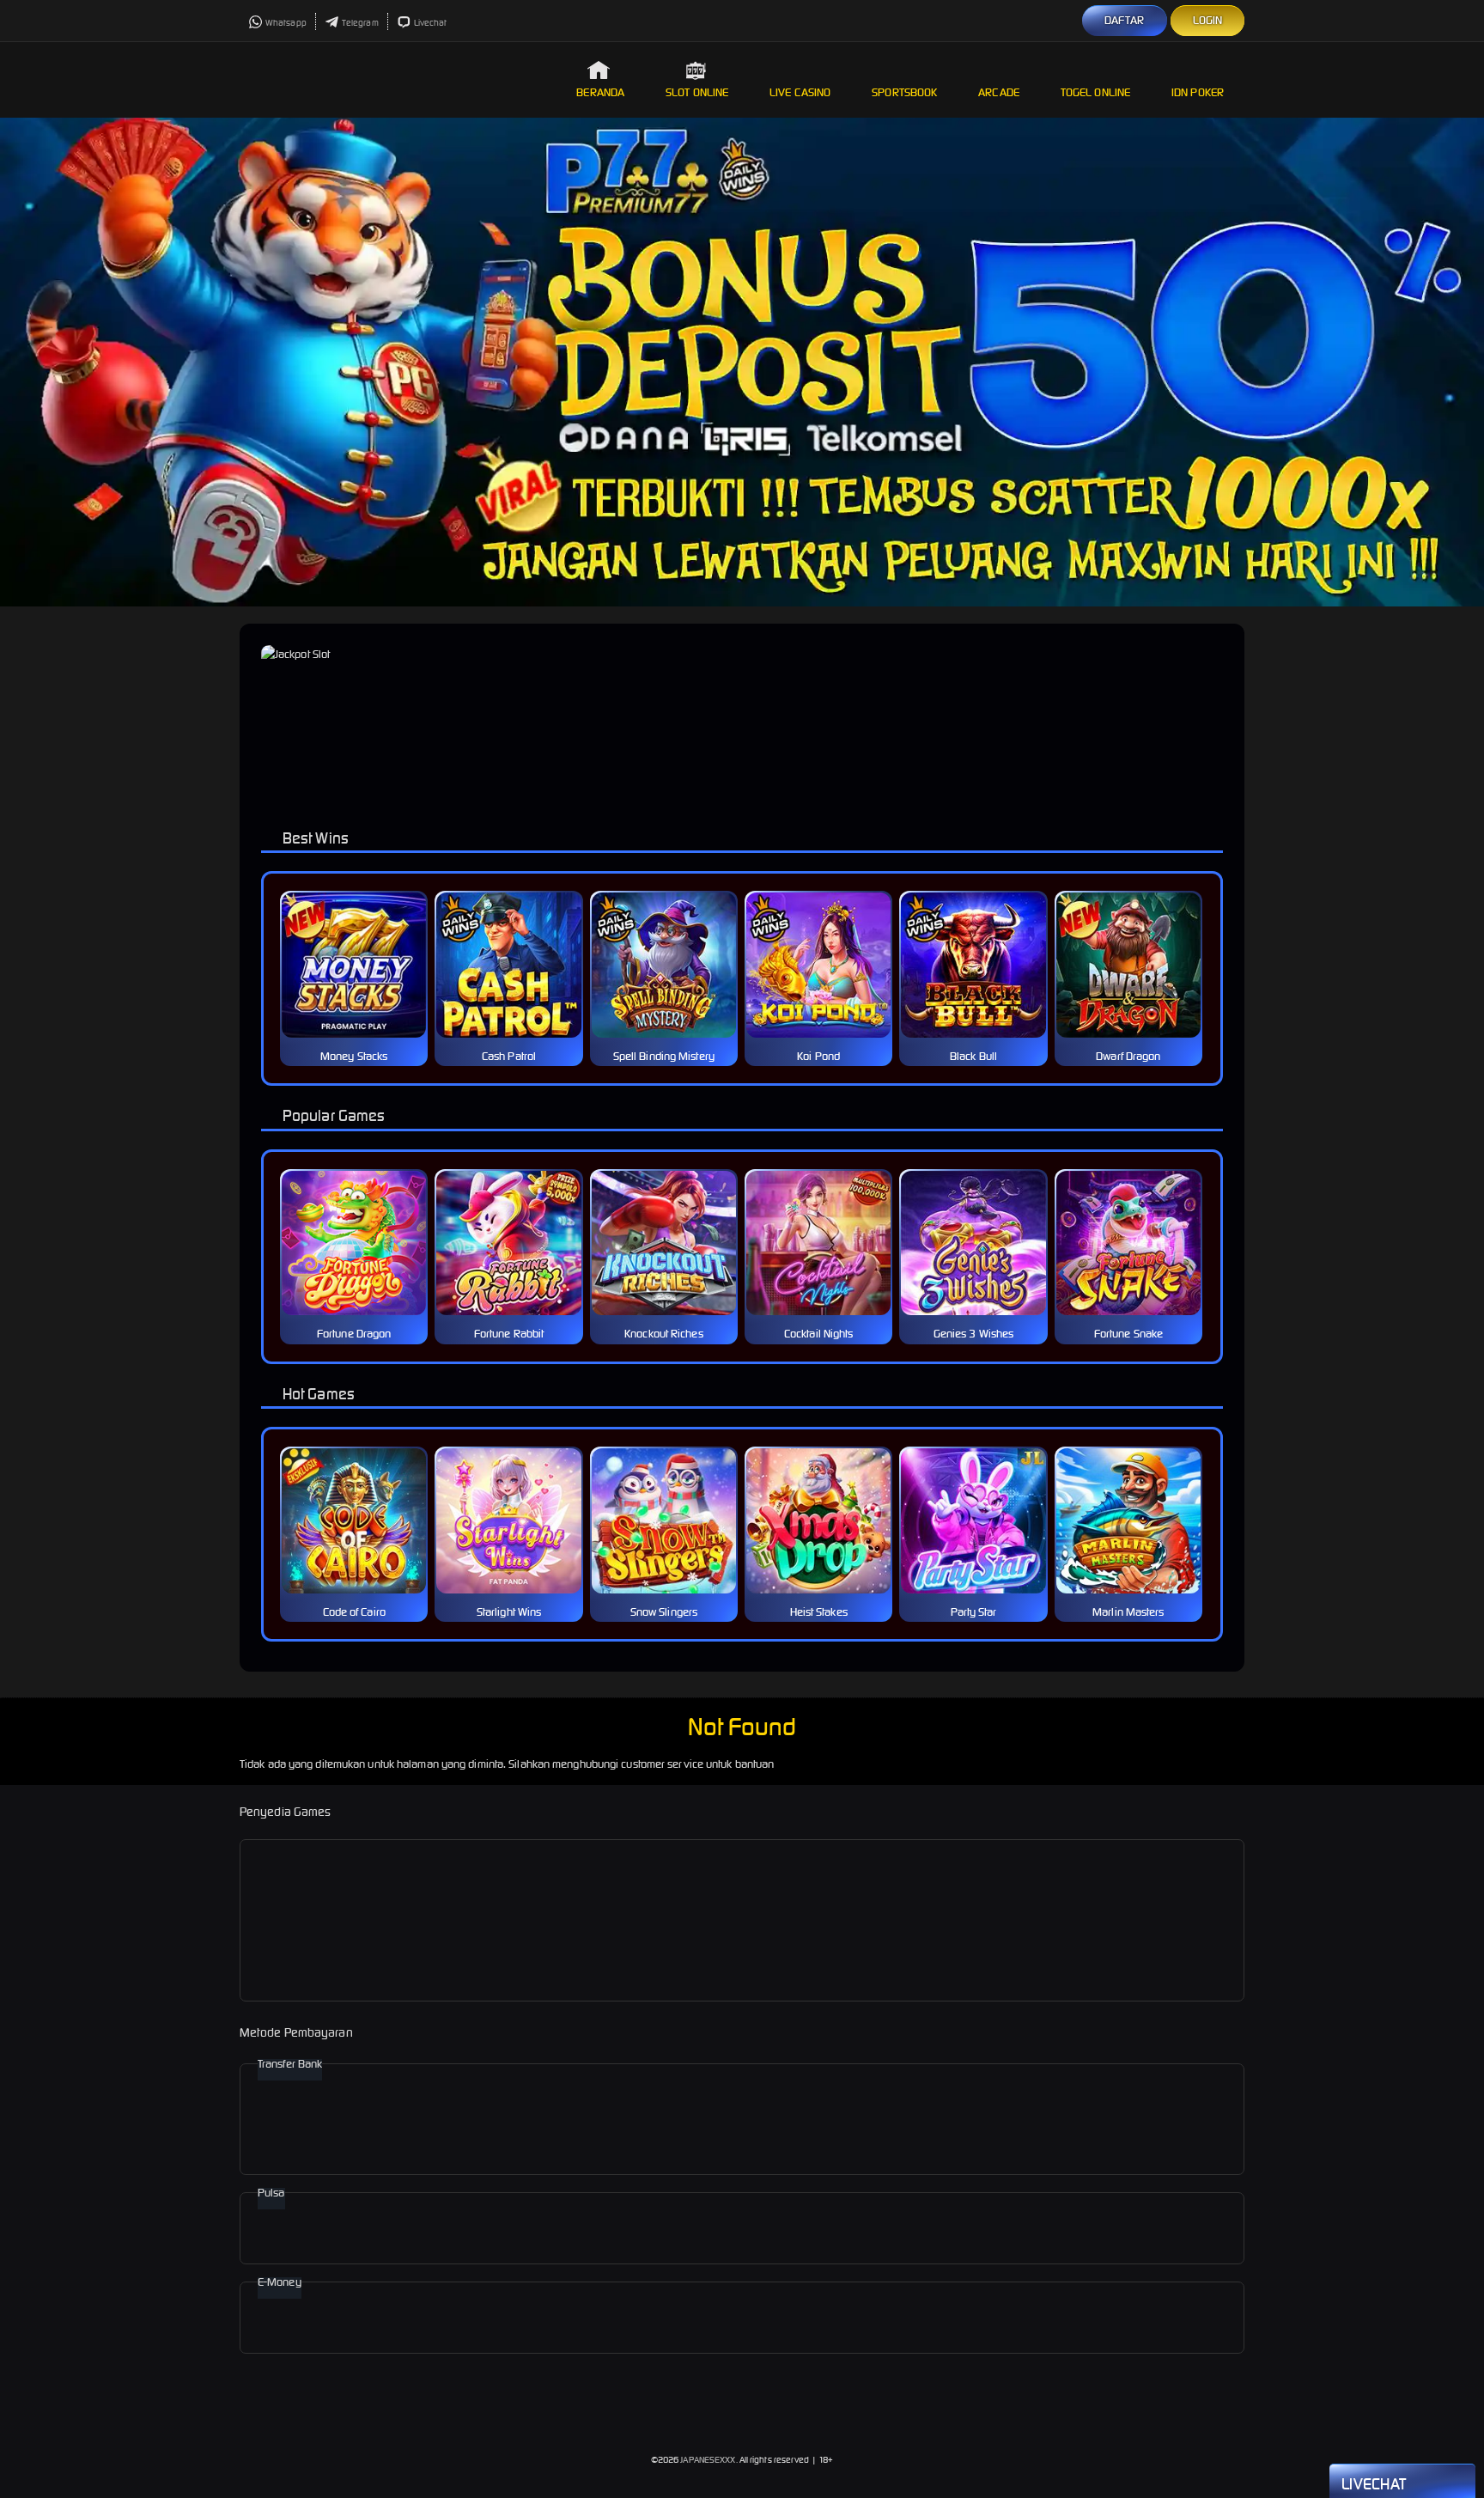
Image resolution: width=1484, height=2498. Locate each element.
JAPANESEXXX (708, 2460)
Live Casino (800, 92)
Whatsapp (286, 23)
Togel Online (1095, 92)
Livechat (431, 23)
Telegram (360, 23)
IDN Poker (1198, 92)
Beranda (600, 92)
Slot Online (697, 92)
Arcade (999, 92)
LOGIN (1208, 20)
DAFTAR (1125, 20)
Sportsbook (904, 92)
